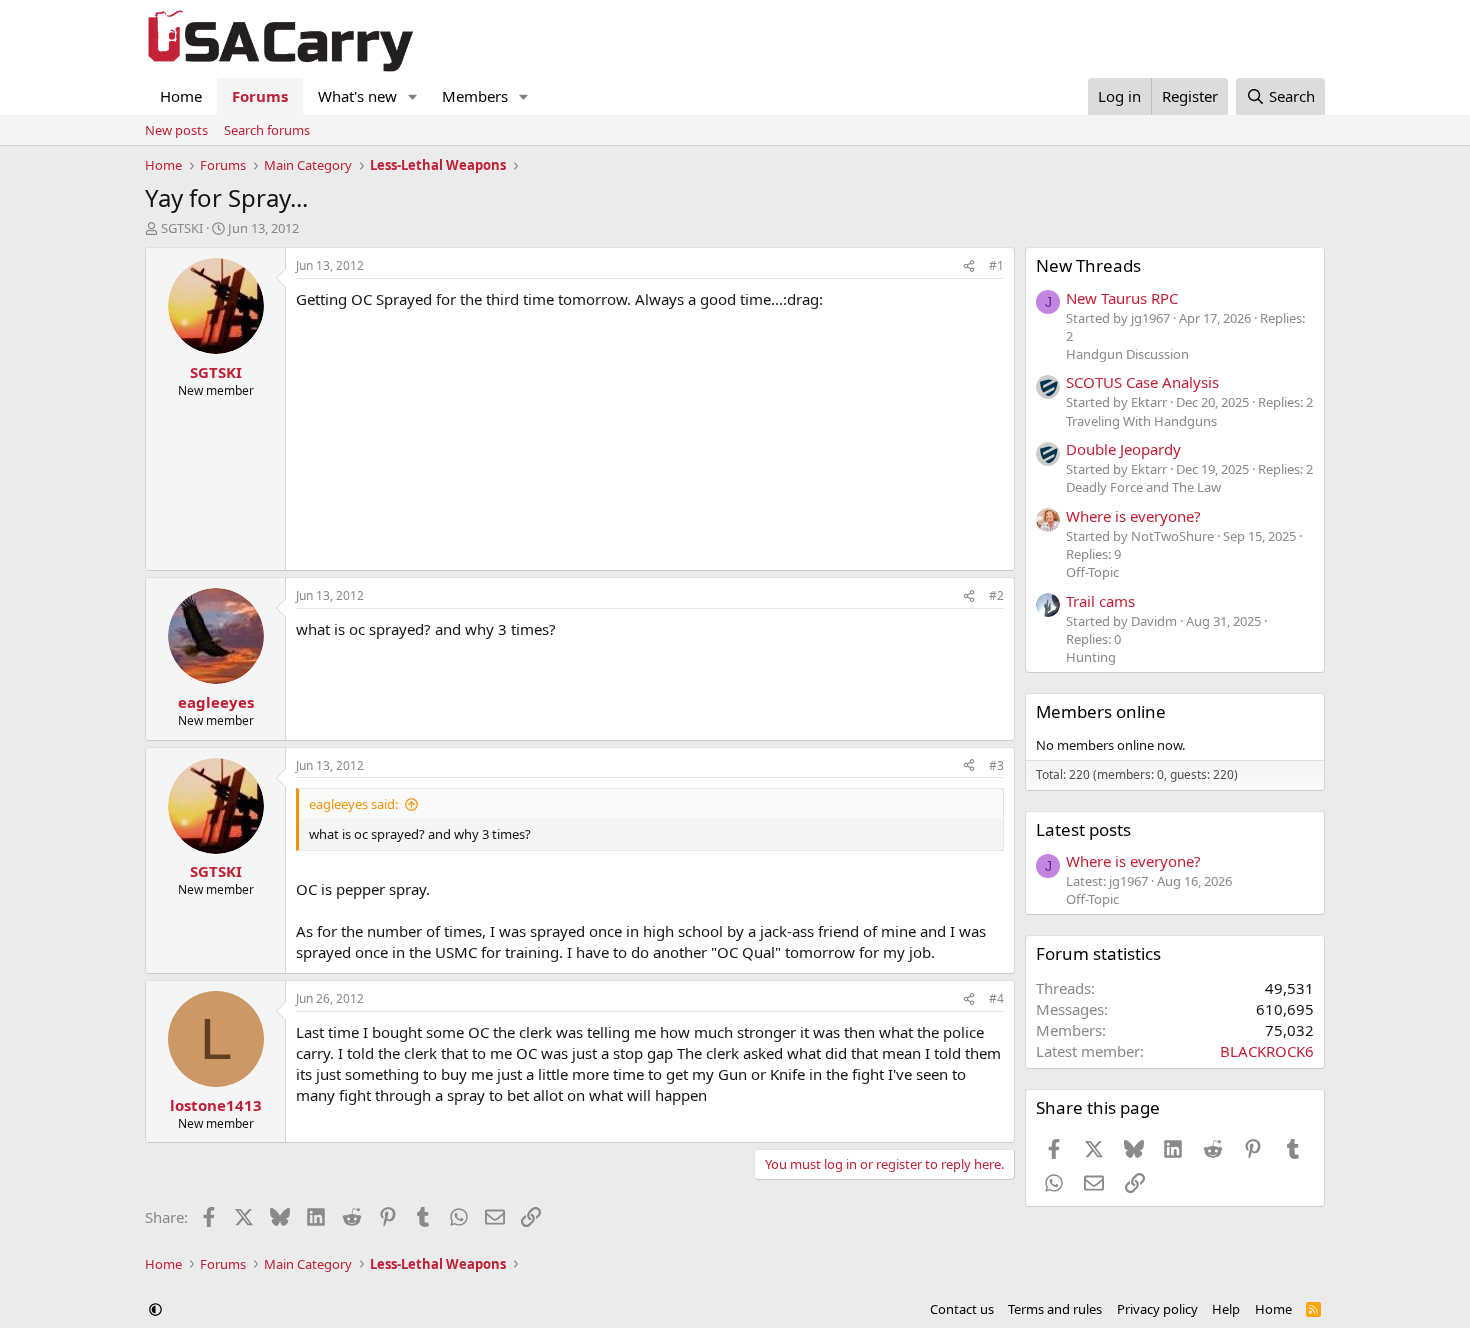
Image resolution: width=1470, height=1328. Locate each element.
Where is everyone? (1133, 516)
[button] (413, 96)
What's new (357, 96)
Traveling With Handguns (1141, 421)
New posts (176, 130)
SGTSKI (182, 228)
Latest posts (1083, 829)
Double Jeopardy (1123, 449)
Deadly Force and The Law (1143, 487)
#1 (996, 265)
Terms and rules (1055, 1309)
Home (181, 96)
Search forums (267, 130)
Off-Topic (1092, 572)
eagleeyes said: (353, 804)
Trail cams (1100, 601)
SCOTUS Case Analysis (1142, 382)
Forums (260, 96)
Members (475, 96)
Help (1226, 1309)
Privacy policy (1157, 1309)
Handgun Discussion (1127, 354)
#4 (996, 998)
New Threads (1088, 265)
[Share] (969, 266)
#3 (996, 765)
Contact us (962, 1309)
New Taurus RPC (1122, 298)
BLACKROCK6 (1267, 1051)
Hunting (1091, 657)
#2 (996, 595)
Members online (1101, 711)
